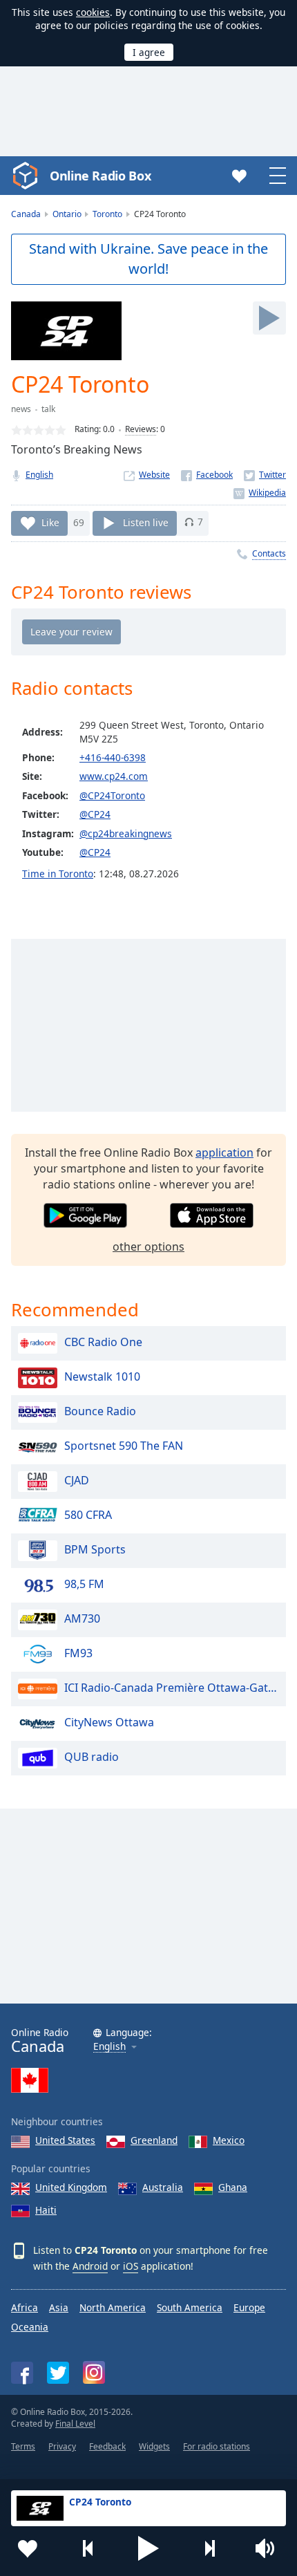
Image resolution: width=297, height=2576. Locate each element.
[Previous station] (88, 2548)
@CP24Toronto (112, 795)
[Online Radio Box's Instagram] (94, 2372)
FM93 (78, 1653)
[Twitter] (265, 475)
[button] (148, 2548)
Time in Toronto (58, 874)
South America (190, 2307)
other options (148, 1247)
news (21, 409)
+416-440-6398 (113, 757)
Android (90, 2266)
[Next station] (209, 2548)
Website (154, 475)
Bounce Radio (100, 1411)
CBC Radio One (103, 1342)
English (39, 475)
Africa (25, 2307)
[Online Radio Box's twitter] (58, 2373)
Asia (59, 2307)
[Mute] (269, 2548)
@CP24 (95, 814)
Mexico (229, 2140)
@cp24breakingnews (126, 833)
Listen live (146, 522)
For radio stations (217, 2446)
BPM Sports (95, 1549)
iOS (131, 2266)
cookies (93, 12)
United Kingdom (71, 2187)
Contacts (269, 553)
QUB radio (92, 1757)
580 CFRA (88, 1515)
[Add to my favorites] (28, 2548)
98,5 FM (84, 1584)
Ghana (233, 2187)
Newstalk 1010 (102, 1376)
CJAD (77, 1480)
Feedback (107, 2446)
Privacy (62, 2446)
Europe (249, 2307)
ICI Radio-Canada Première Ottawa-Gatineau (172, 1688)
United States (65, 2140)
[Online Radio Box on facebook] (22, 2373)
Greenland (154, 2140)
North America (113, 2307)
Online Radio (40, 2041)
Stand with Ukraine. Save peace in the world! (148, 259)
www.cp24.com (114, 776)
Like (50, 522)
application (224, 1152)
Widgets (154, 2446)
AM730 (82, 1618)
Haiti (46, 2210)
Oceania (30, 2327)
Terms (23, 2446)
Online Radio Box (100, 176)
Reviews (141, 429)
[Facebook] (207, 475)
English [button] (109, 2047)
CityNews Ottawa (109, 1722)
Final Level (75, 2424)
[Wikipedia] (260, 493)
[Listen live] (269, 318)
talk (48, 409)
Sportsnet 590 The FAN (124, 1446)
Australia (163, 2187)
